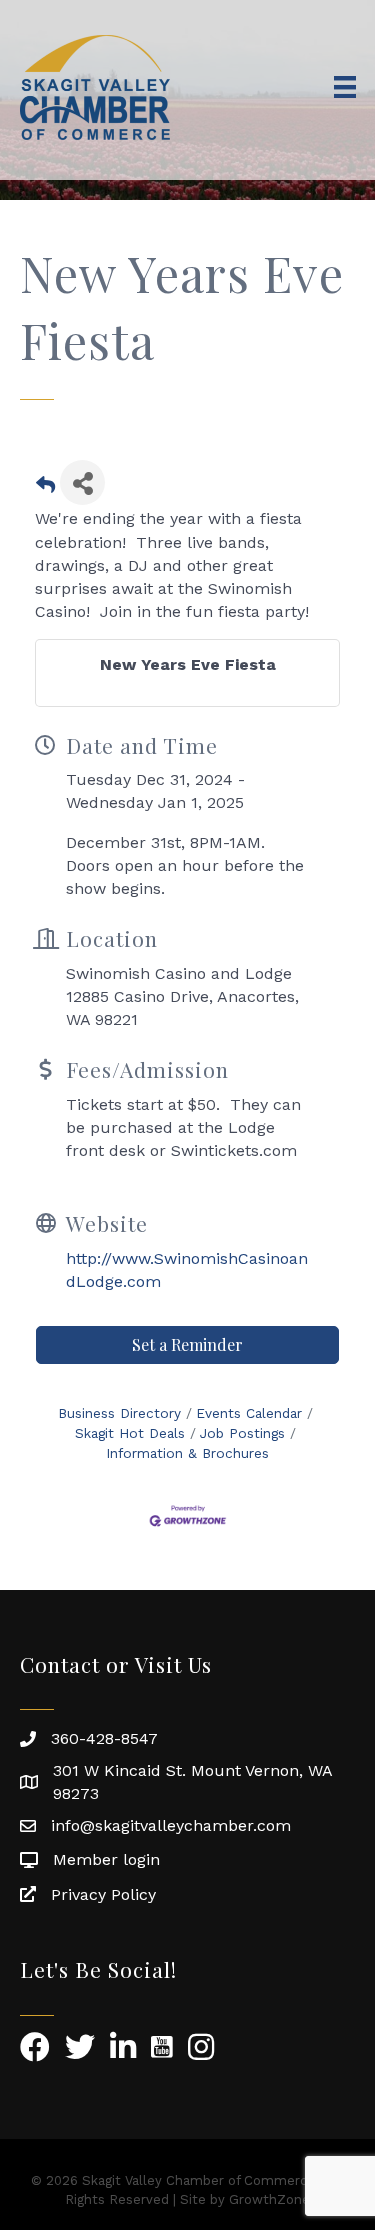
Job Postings (242, 1433)
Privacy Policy (103, 1894)
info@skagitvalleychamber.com (171, 1825)
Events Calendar (249, 1413)
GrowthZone (269, 2199)
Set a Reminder (187, 1344)
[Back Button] (45, 488)
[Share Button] (82, 482)
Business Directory (119, 1413)
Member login (106, 1859)
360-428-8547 (104, 1738)
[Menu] (345, 87)
